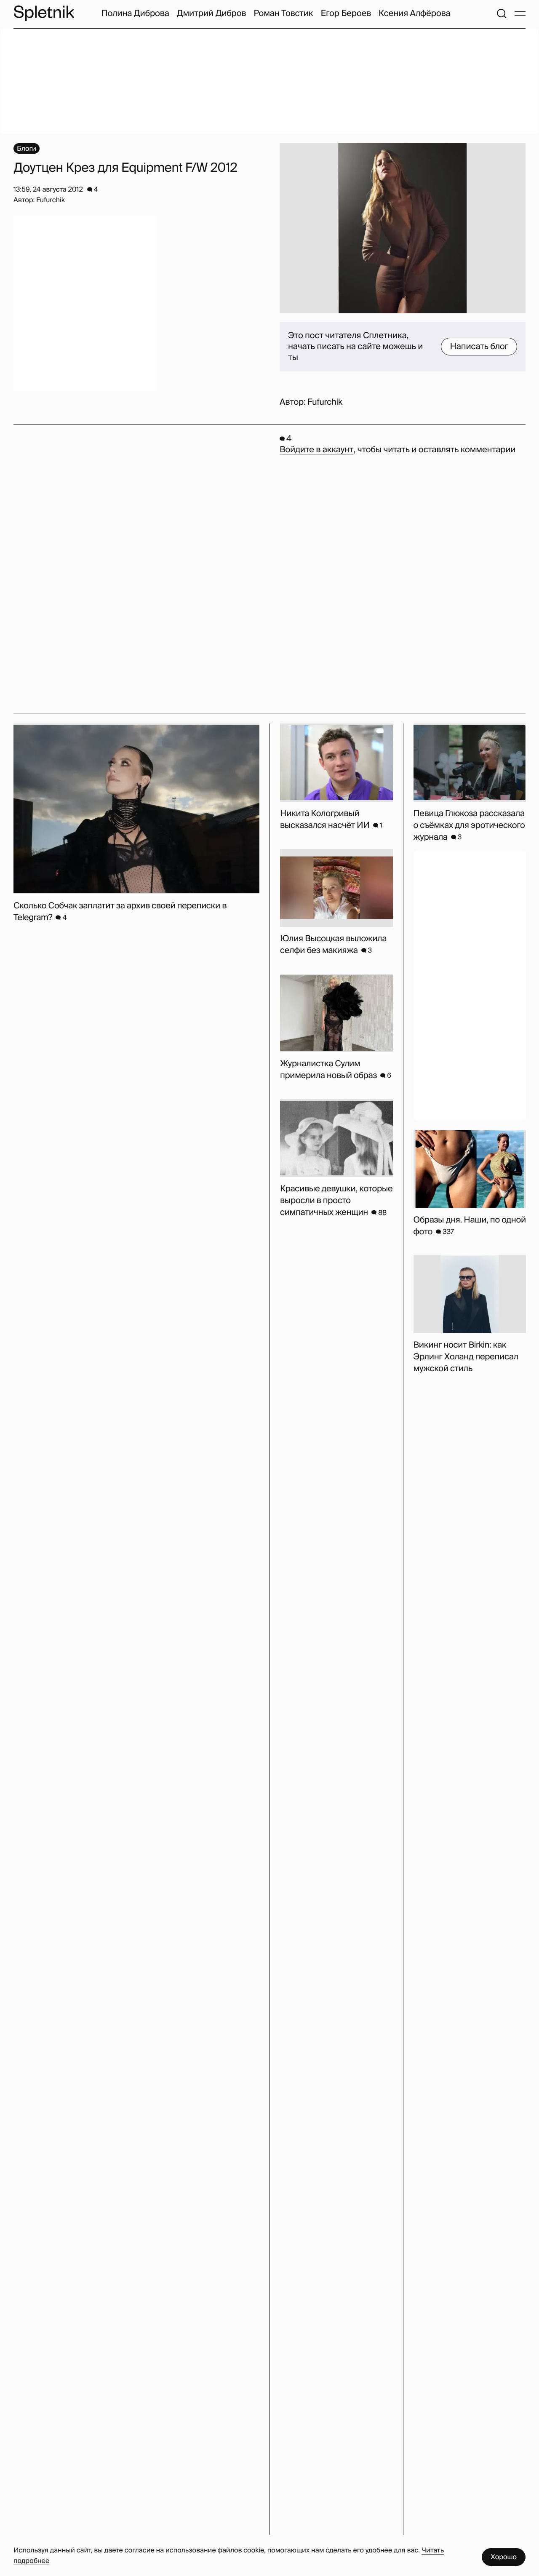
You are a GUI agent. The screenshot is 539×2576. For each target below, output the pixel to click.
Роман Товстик (283, 13)
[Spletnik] (44, 13)
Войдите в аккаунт (316, 450)
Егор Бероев (346, 13)
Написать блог (479, 347)
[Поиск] (502, 13)
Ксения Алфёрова (414, 13)
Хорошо (504, 2557)
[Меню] (520, 13)
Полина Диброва (135, 13)
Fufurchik (325, 402)
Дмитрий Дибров (212, 13)
